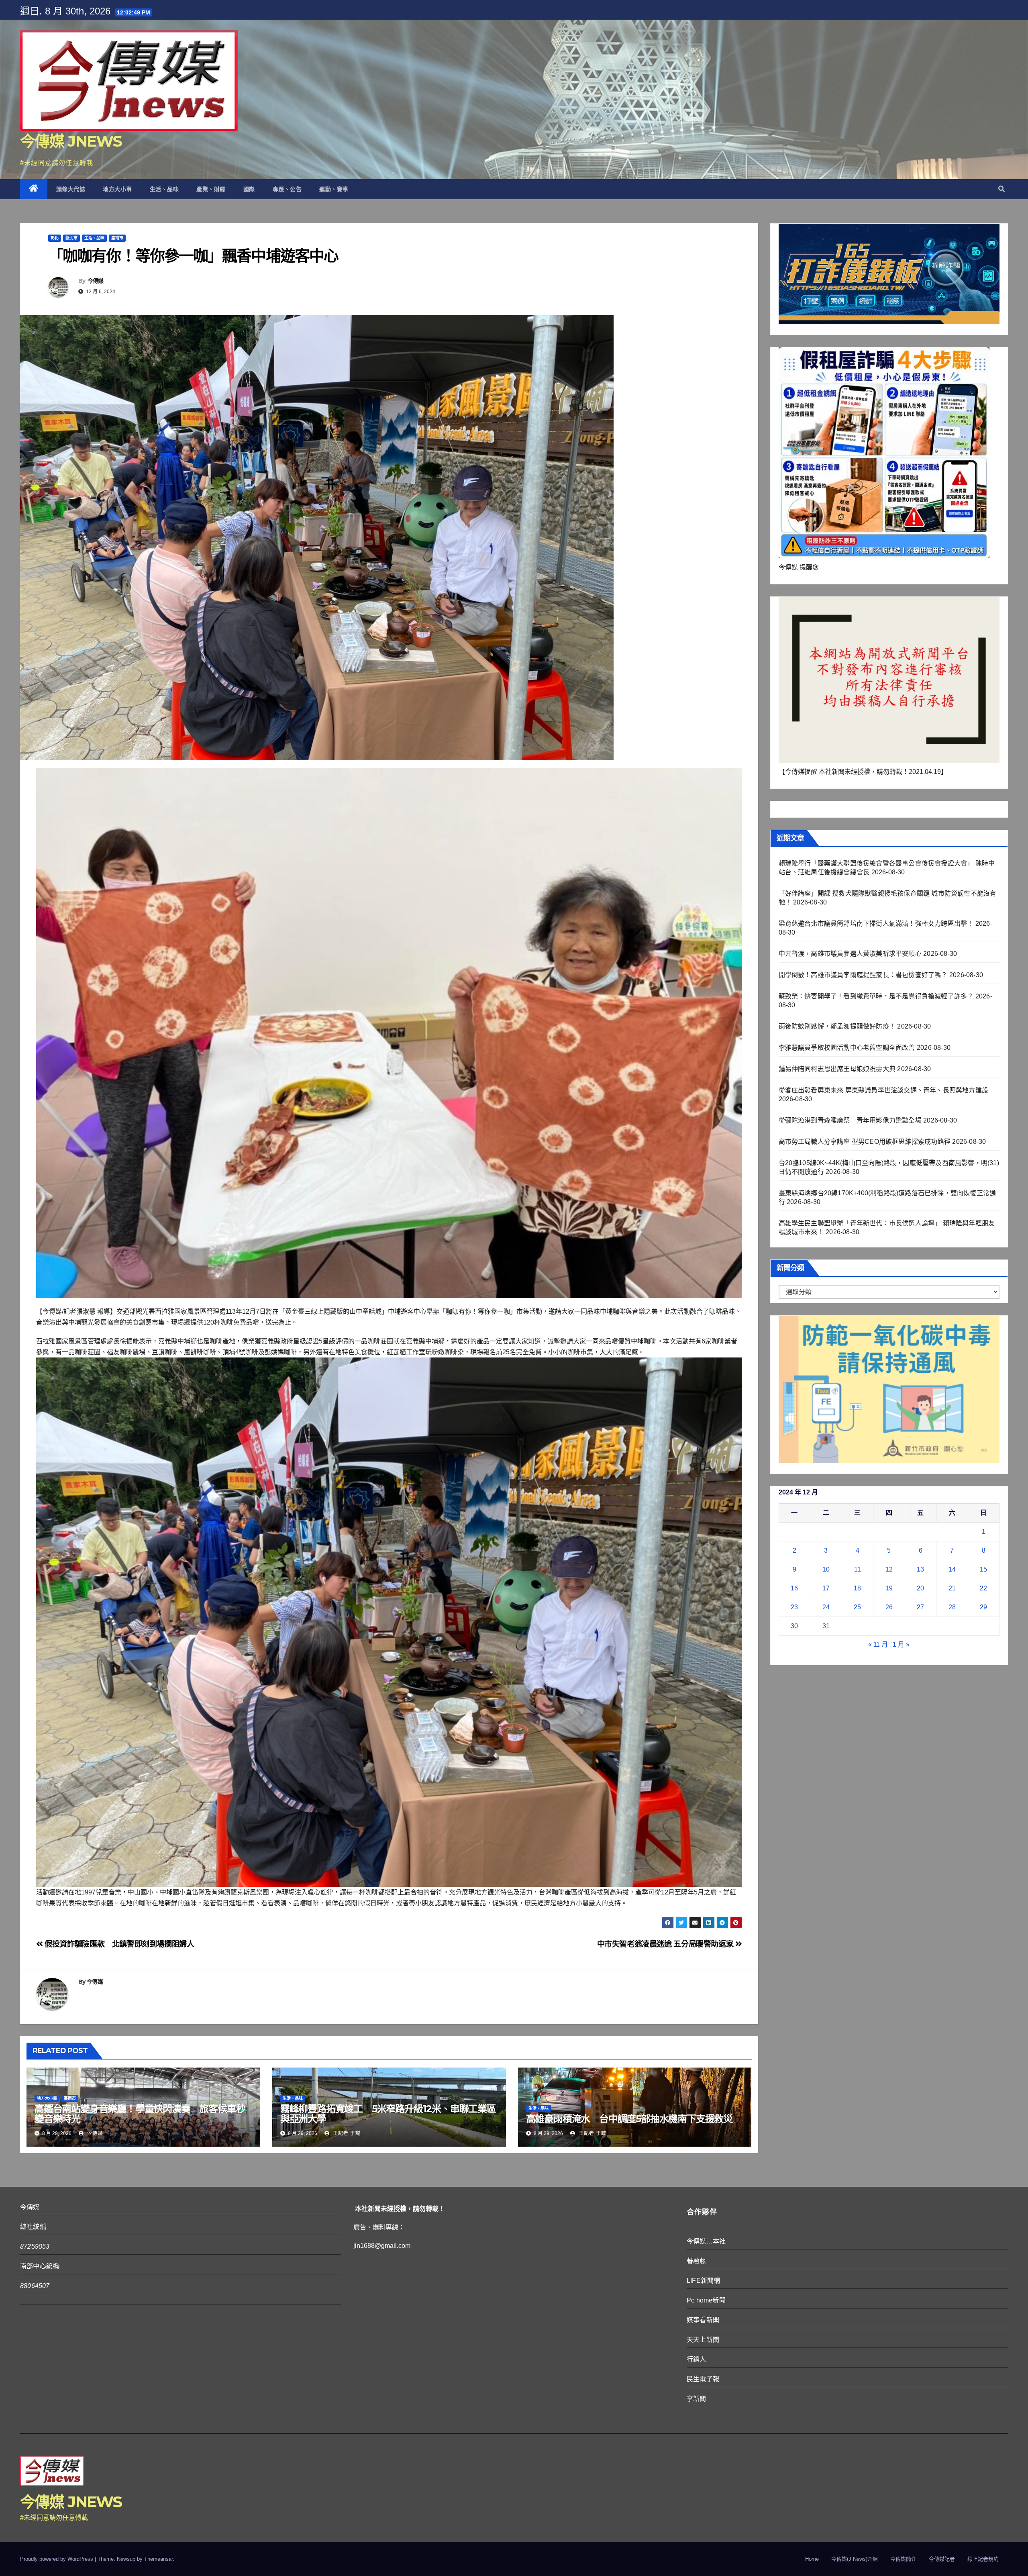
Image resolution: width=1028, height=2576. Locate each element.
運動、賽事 (334, 189)
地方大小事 (117, 189)
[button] (1001, 189)
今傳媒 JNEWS (71, 141)
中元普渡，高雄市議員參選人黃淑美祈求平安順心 (850, 954)
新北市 (71, 238)
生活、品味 (164, 189)
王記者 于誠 (346, 2133)
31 (826, 1626)
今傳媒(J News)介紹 (855, 2559)
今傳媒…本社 (706, 2241)
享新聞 (697, 2399)
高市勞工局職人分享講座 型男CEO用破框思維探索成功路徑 (865, 1142)
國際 (249, 189)
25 (857, 1607)
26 (889, 1607)
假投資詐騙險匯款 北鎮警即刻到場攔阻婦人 (119, 1944)
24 (826, 1607)
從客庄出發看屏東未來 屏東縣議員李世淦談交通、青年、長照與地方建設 (884, 1090)
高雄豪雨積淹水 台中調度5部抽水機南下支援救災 (629, 2119)
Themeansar (158, 2559)
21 (952, 1588)
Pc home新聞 (706, 2300)
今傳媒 (96, 281)
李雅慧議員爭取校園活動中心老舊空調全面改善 (847, 1048)
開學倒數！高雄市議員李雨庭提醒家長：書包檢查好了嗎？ (863, 975)
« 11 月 (878, 1644)
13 (920, 1569)
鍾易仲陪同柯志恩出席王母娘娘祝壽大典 (837, 1069)
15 (983, 1569)
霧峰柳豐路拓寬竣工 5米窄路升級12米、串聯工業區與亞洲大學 (388, 2114)
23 (794, 1607)
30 (794, 1626)
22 (983, 1588)
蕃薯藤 (697, 2261)
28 (952, 1607)
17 (826, 1588)
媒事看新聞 (703, 2320)
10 (826, 1569)
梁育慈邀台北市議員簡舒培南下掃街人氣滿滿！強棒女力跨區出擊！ (876, 924)
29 (983, 1607)
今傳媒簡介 (903, 2559)
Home (812, 2559)
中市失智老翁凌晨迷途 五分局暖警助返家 (666, 1944)
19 (889, 1588)
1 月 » (901, 1644)
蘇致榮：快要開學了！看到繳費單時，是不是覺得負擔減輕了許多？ (876, 996)
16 (794, 1588)
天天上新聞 (703, 2340)
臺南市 (117, 238)
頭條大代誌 (71, 189)
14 (952, 1569)
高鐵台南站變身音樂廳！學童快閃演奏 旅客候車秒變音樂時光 (140, 2114)
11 (858, 1569)
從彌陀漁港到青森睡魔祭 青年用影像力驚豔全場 (850, 1120)
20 (920, 1588)
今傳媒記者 (942, 2559)
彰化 (55, 238)
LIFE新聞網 (703, 2281)
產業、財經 (211, 189)
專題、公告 (287, 189)
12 (889, 1569)
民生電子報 (703, 2379)
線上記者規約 (983, 2559)
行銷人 (697, 2359)
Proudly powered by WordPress (57, 2559)
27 (920, 1607)
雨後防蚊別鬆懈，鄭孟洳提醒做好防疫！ (837, 1026)
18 (857, 1588)
